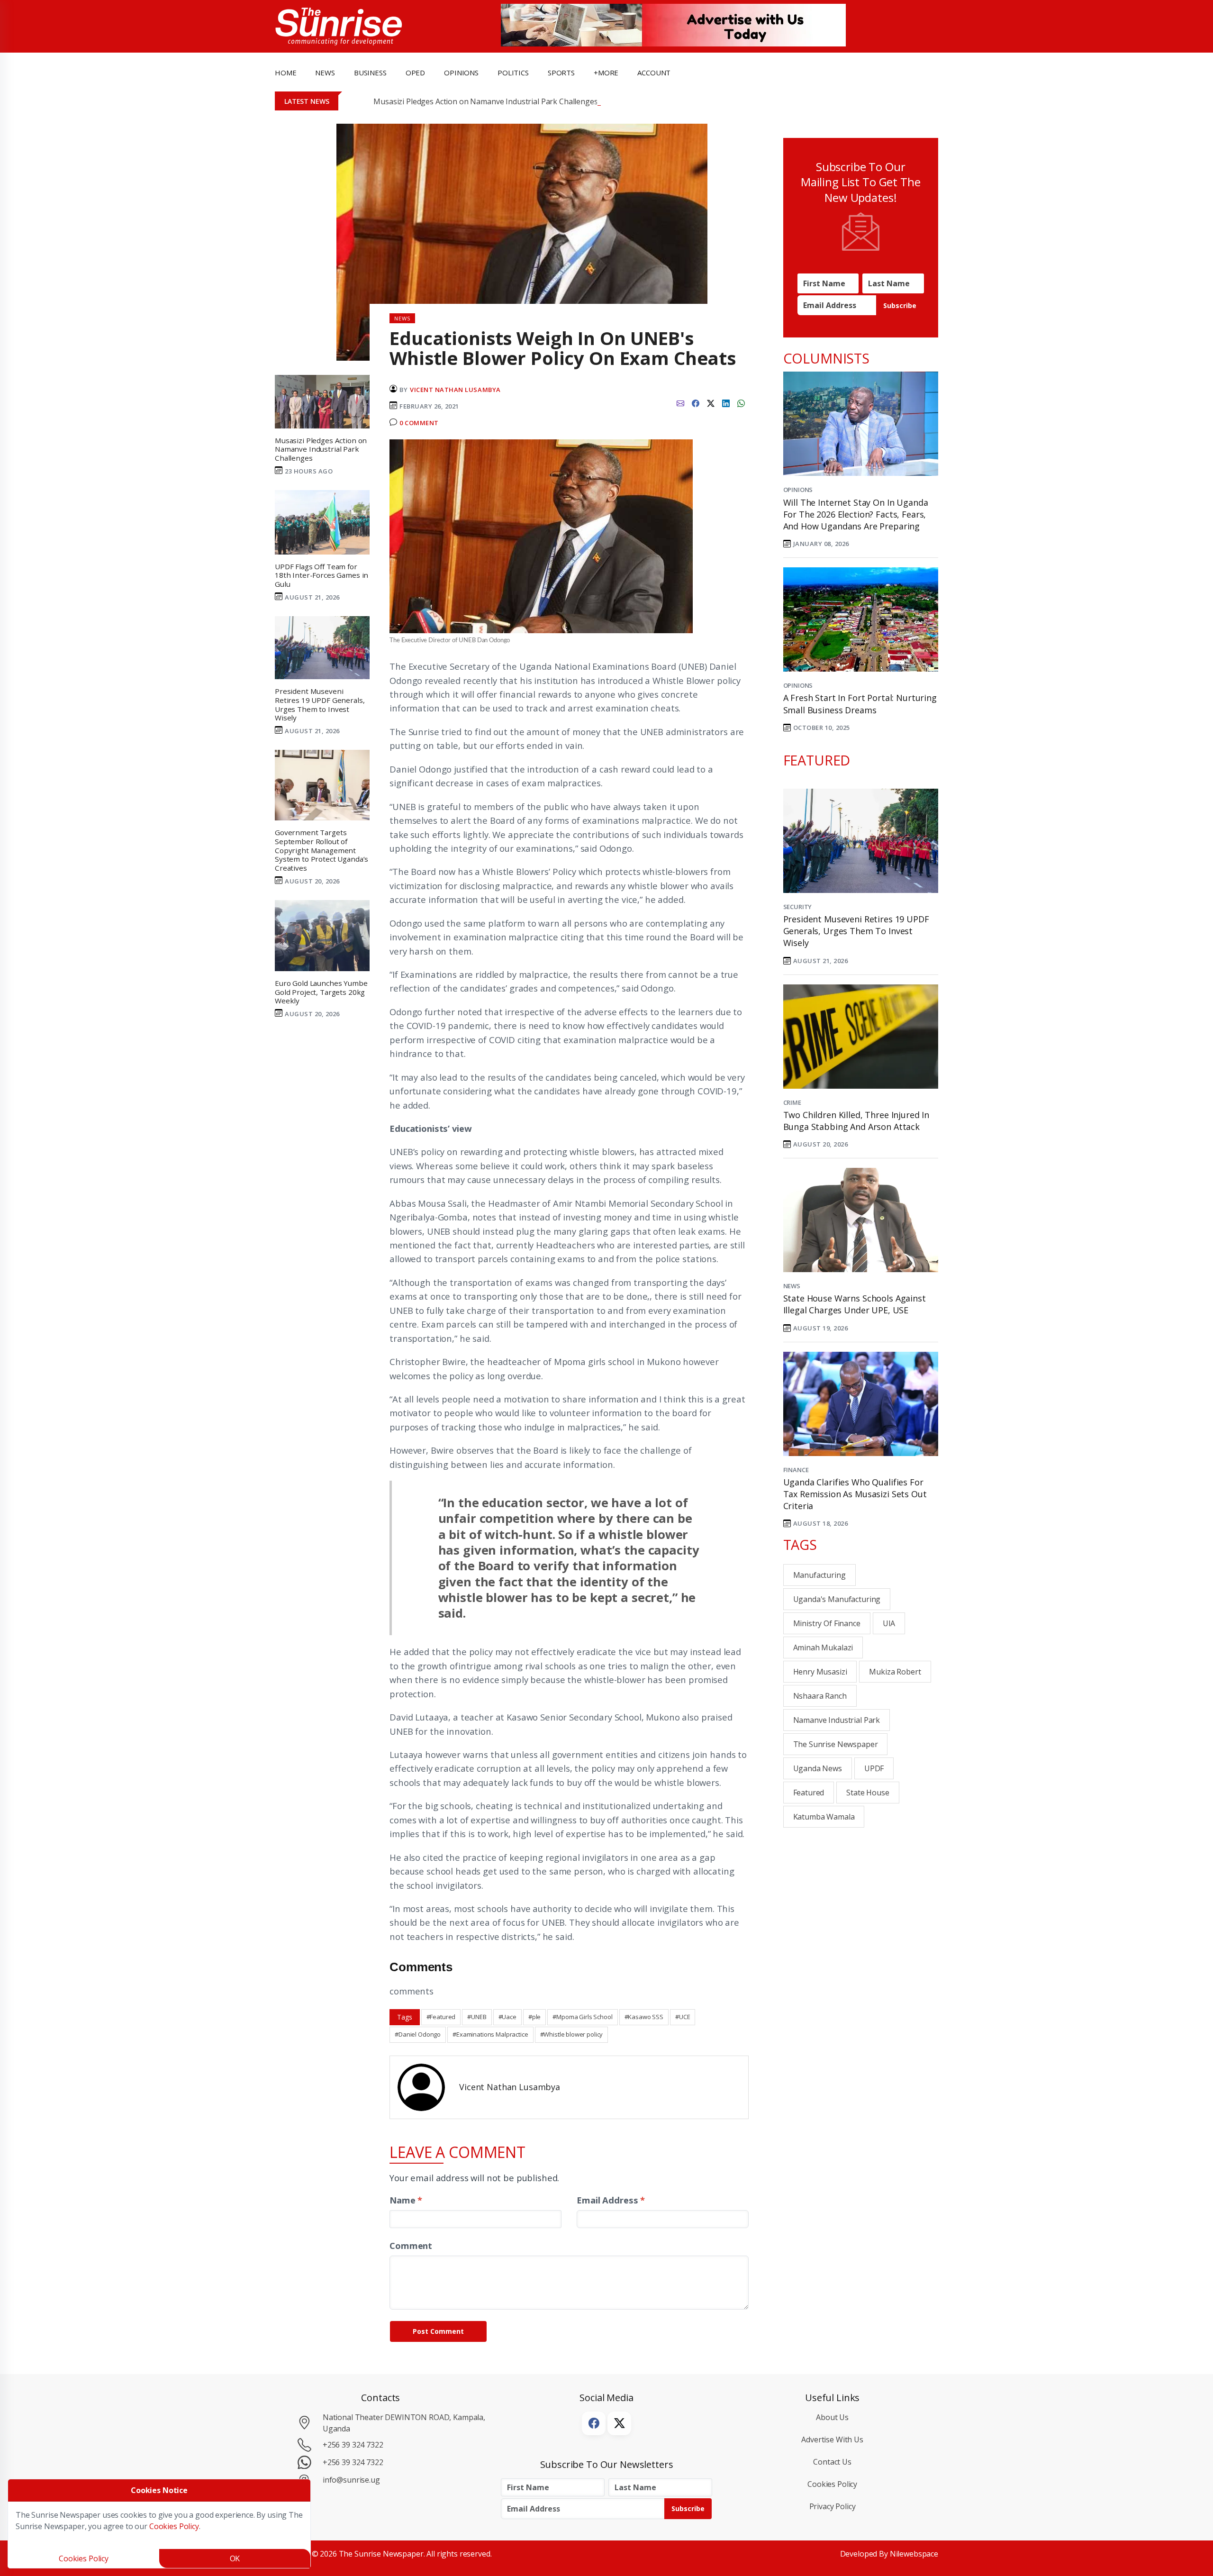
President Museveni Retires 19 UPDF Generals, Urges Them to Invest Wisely (856, 931)
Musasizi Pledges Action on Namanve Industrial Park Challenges (485, 101)
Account (654, 73)
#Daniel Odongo (418, 2034)
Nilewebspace (914, 2554)
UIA (889, 1623)
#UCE (683, 2017)
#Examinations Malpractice (490, 2034)
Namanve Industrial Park (837, 1720)
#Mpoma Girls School (582, 2017)
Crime (792, 1102)
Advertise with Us (832, 2439)
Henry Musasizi (820, 1672)
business (370, 73)
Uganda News (818, 1768)
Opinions (798, 490)
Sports (561, 73)
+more (606, 73)
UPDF (874, 1768)
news (325, 73)
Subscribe (900, 305)
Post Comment (438, 2331)
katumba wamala (824, 1817)
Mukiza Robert (895, 1672)
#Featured (441, 2017)
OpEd (415, 73)
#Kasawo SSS (644, 2017)
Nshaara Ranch (820, 1696)
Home (285, 73)
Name (406, 2200)
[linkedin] (726, 402)
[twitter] (711, 402)
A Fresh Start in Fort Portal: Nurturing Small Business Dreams (860, 704)
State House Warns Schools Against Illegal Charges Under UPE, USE (855, 1304)
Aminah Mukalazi (823, 1648)
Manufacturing (819, 1575)
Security (798, 907)
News (792, 1286)
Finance (796, 1470)
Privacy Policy (833, 2506)
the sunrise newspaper (836, 1744)
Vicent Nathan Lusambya (455, 390)
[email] (680, 402)
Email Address (611, 2200)
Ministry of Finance (827, 1623)
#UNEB (477, 2017)
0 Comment (419, 423)
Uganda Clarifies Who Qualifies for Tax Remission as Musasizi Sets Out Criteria (855, 1494)
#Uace (507, 2017)
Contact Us (832, 2462)
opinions (461, 73)
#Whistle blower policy (572, 2034)
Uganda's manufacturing (837, 1599)
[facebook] (696, 402)
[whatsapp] (741, 402)
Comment (411, 2245)
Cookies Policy (832, 2484)
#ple (534, 2017)
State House (868, 1793)
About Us (832, 2417)
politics (513, 73)
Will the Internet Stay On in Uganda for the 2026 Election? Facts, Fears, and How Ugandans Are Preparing (856, 514)
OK (235, 2558)
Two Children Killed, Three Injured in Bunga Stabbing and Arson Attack (856, 1121)
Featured (809, 1793)
